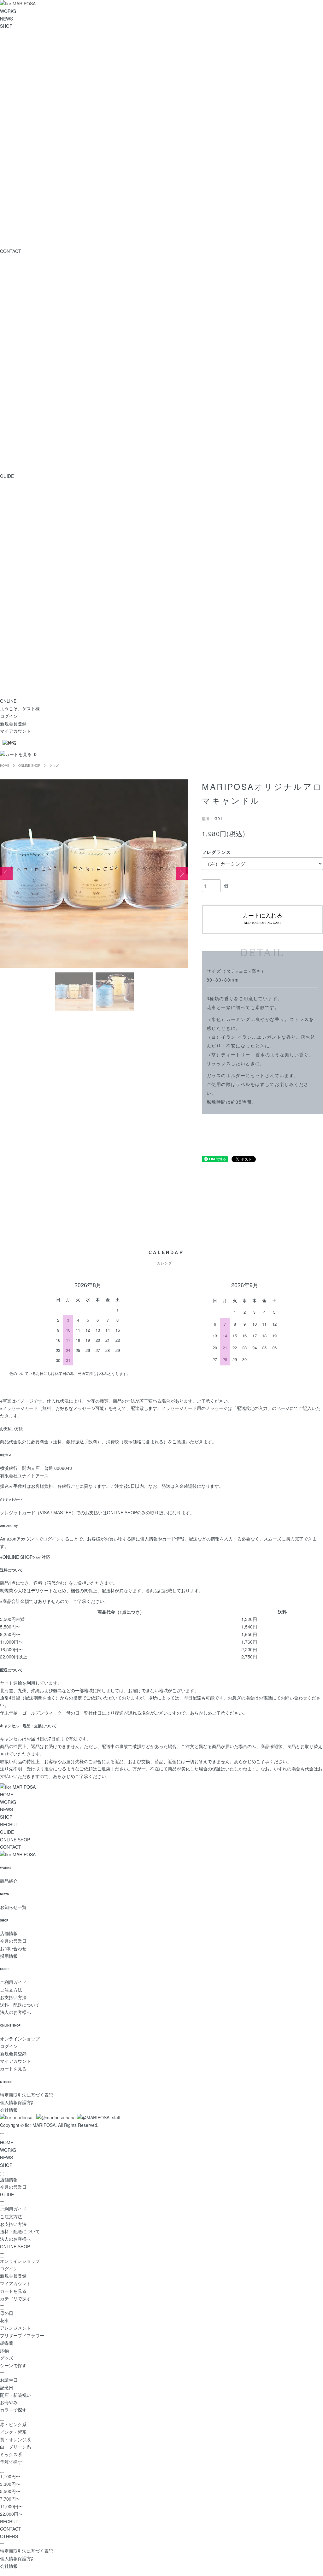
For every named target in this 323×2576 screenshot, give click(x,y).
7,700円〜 (10, 2499)
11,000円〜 (11, 2506)
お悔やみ (9, 2402)
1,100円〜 (10, 2476)
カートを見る (13, 2068)
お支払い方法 (13, 1997)
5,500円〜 (10, 2491)
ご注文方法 (11, 1990)
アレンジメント (15, 2328)
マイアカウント (15, 731)
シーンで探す (13, 2365)
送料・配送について (20, 2005)
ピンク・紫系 (13, 2432)
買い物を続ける (217, 1130)
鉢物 (4, 2350)
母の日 (7, 2313)
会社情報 (9, 2110)
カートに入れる (262, 918)
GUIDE (7, 1832)
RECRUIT (10, 1824)
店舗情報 (9, 1933)
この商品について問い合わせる (232, 1139)
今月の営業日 (13, 1941)
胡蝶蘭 (7, 2343)
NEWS (6, 19)
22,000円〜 (11, 2514)
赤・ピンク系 (13, 2424)
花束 (4, 2320)
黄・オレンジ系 (15, 2439)
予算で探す (11, 2462)
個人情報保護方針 (18, 2102)
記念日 (7, 2387)
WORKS (8, 11)
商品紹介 (9, 1881)
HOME (5, 766)
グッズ (54, 766)
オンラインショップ (20, 2039)
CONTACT (11, 1847)
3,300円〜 (10, 2484)
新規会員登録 (13, 724)
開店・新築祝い (15, 2395)
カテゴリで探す (15, 2298)
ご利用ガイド (13, 1982)
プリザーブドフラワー (22, 2335)
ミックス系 (11, 2454)
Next (182, 873)
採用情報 (9, 1956)
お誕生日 (9, 2380)
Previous (6, 873)
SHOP (6, 26)
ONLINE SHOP (29, 766)
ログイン (9, 716)
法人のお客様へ (15, 2012)
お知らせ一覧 (13, 1907)
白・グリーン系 (15, 2447)
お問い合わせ (13, 1948)
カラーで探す (13, 2410)
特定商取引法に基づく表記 (26, 2095)
